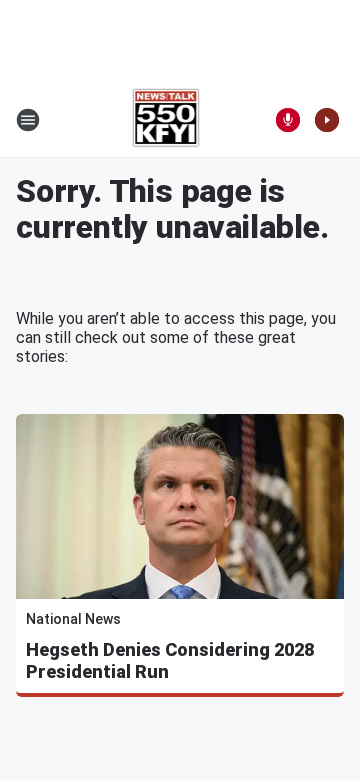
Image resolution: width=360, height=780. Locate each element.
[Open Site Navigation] (28, 120)
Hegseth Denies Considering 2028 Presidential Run (170, 660)
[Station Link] (166, 120)
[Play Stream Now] (327, 120)
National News (73, 619)
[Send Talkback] (288, 120)
